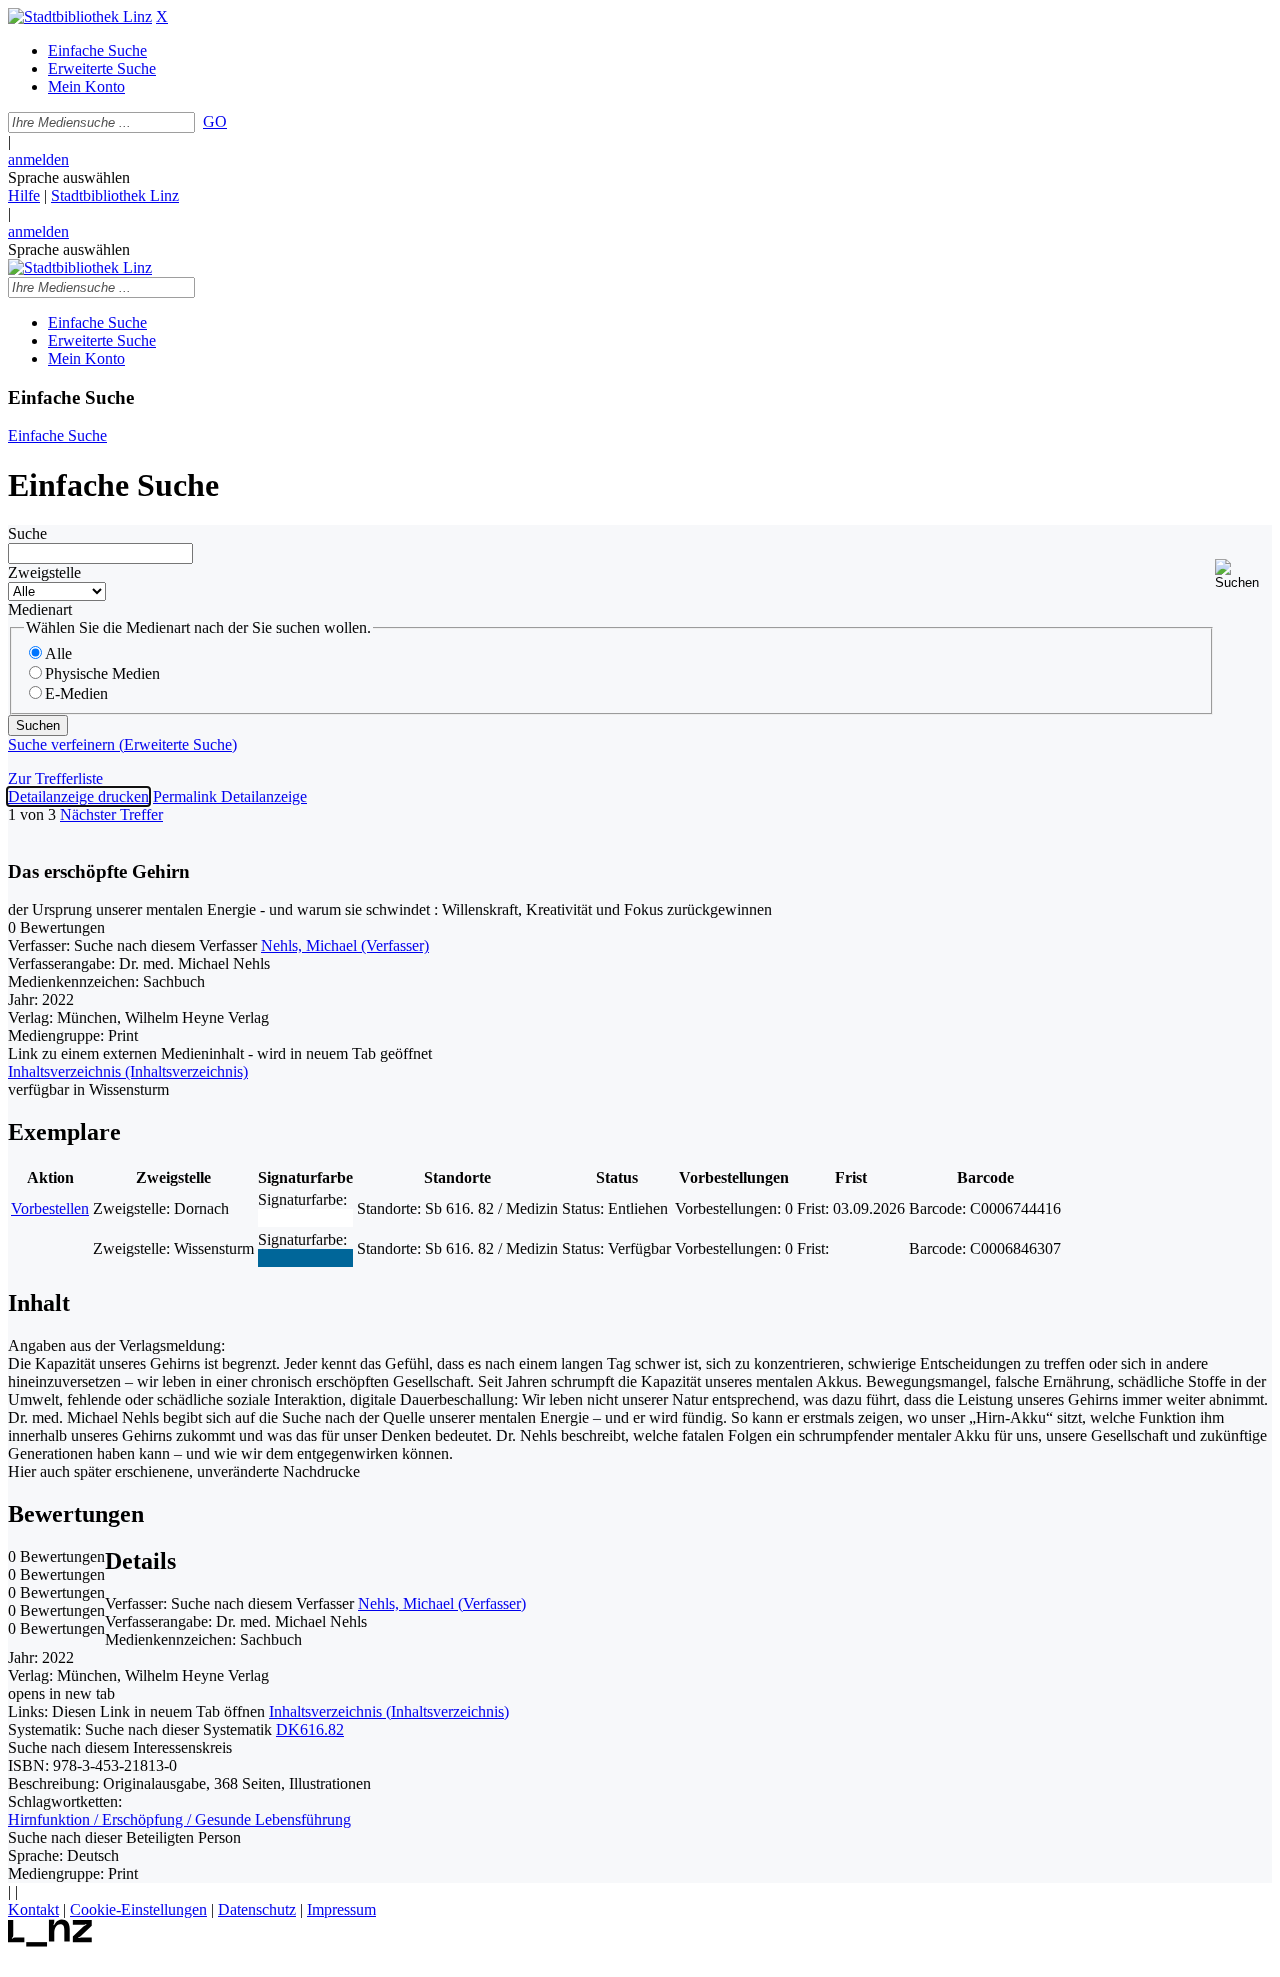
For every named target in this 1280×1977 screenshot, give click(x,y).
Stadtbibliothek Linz (115, 195)
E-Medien (76, 693)
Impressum (341, 1909)
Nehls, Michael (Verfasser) (345, 945)
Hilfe (24, 195)
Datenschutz (257, 1909)
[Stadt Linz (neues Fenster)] (50, 1941)
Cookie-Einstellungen (138, 1909)
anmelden (38, 159)
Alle (58, 653)
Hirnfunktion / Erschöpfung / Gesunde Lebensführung (179, 1819)
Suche (27, 533)
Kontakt (33, 1909)
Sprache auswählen (69, 177)
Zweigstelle (44, 572)
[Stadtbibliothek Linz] (80, 16)
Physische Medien (102, 673)
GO (215, 121)
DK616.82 (310, 1729)
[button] (1243, 574)
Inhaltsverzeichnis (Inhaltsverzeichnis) (389, 1711)
